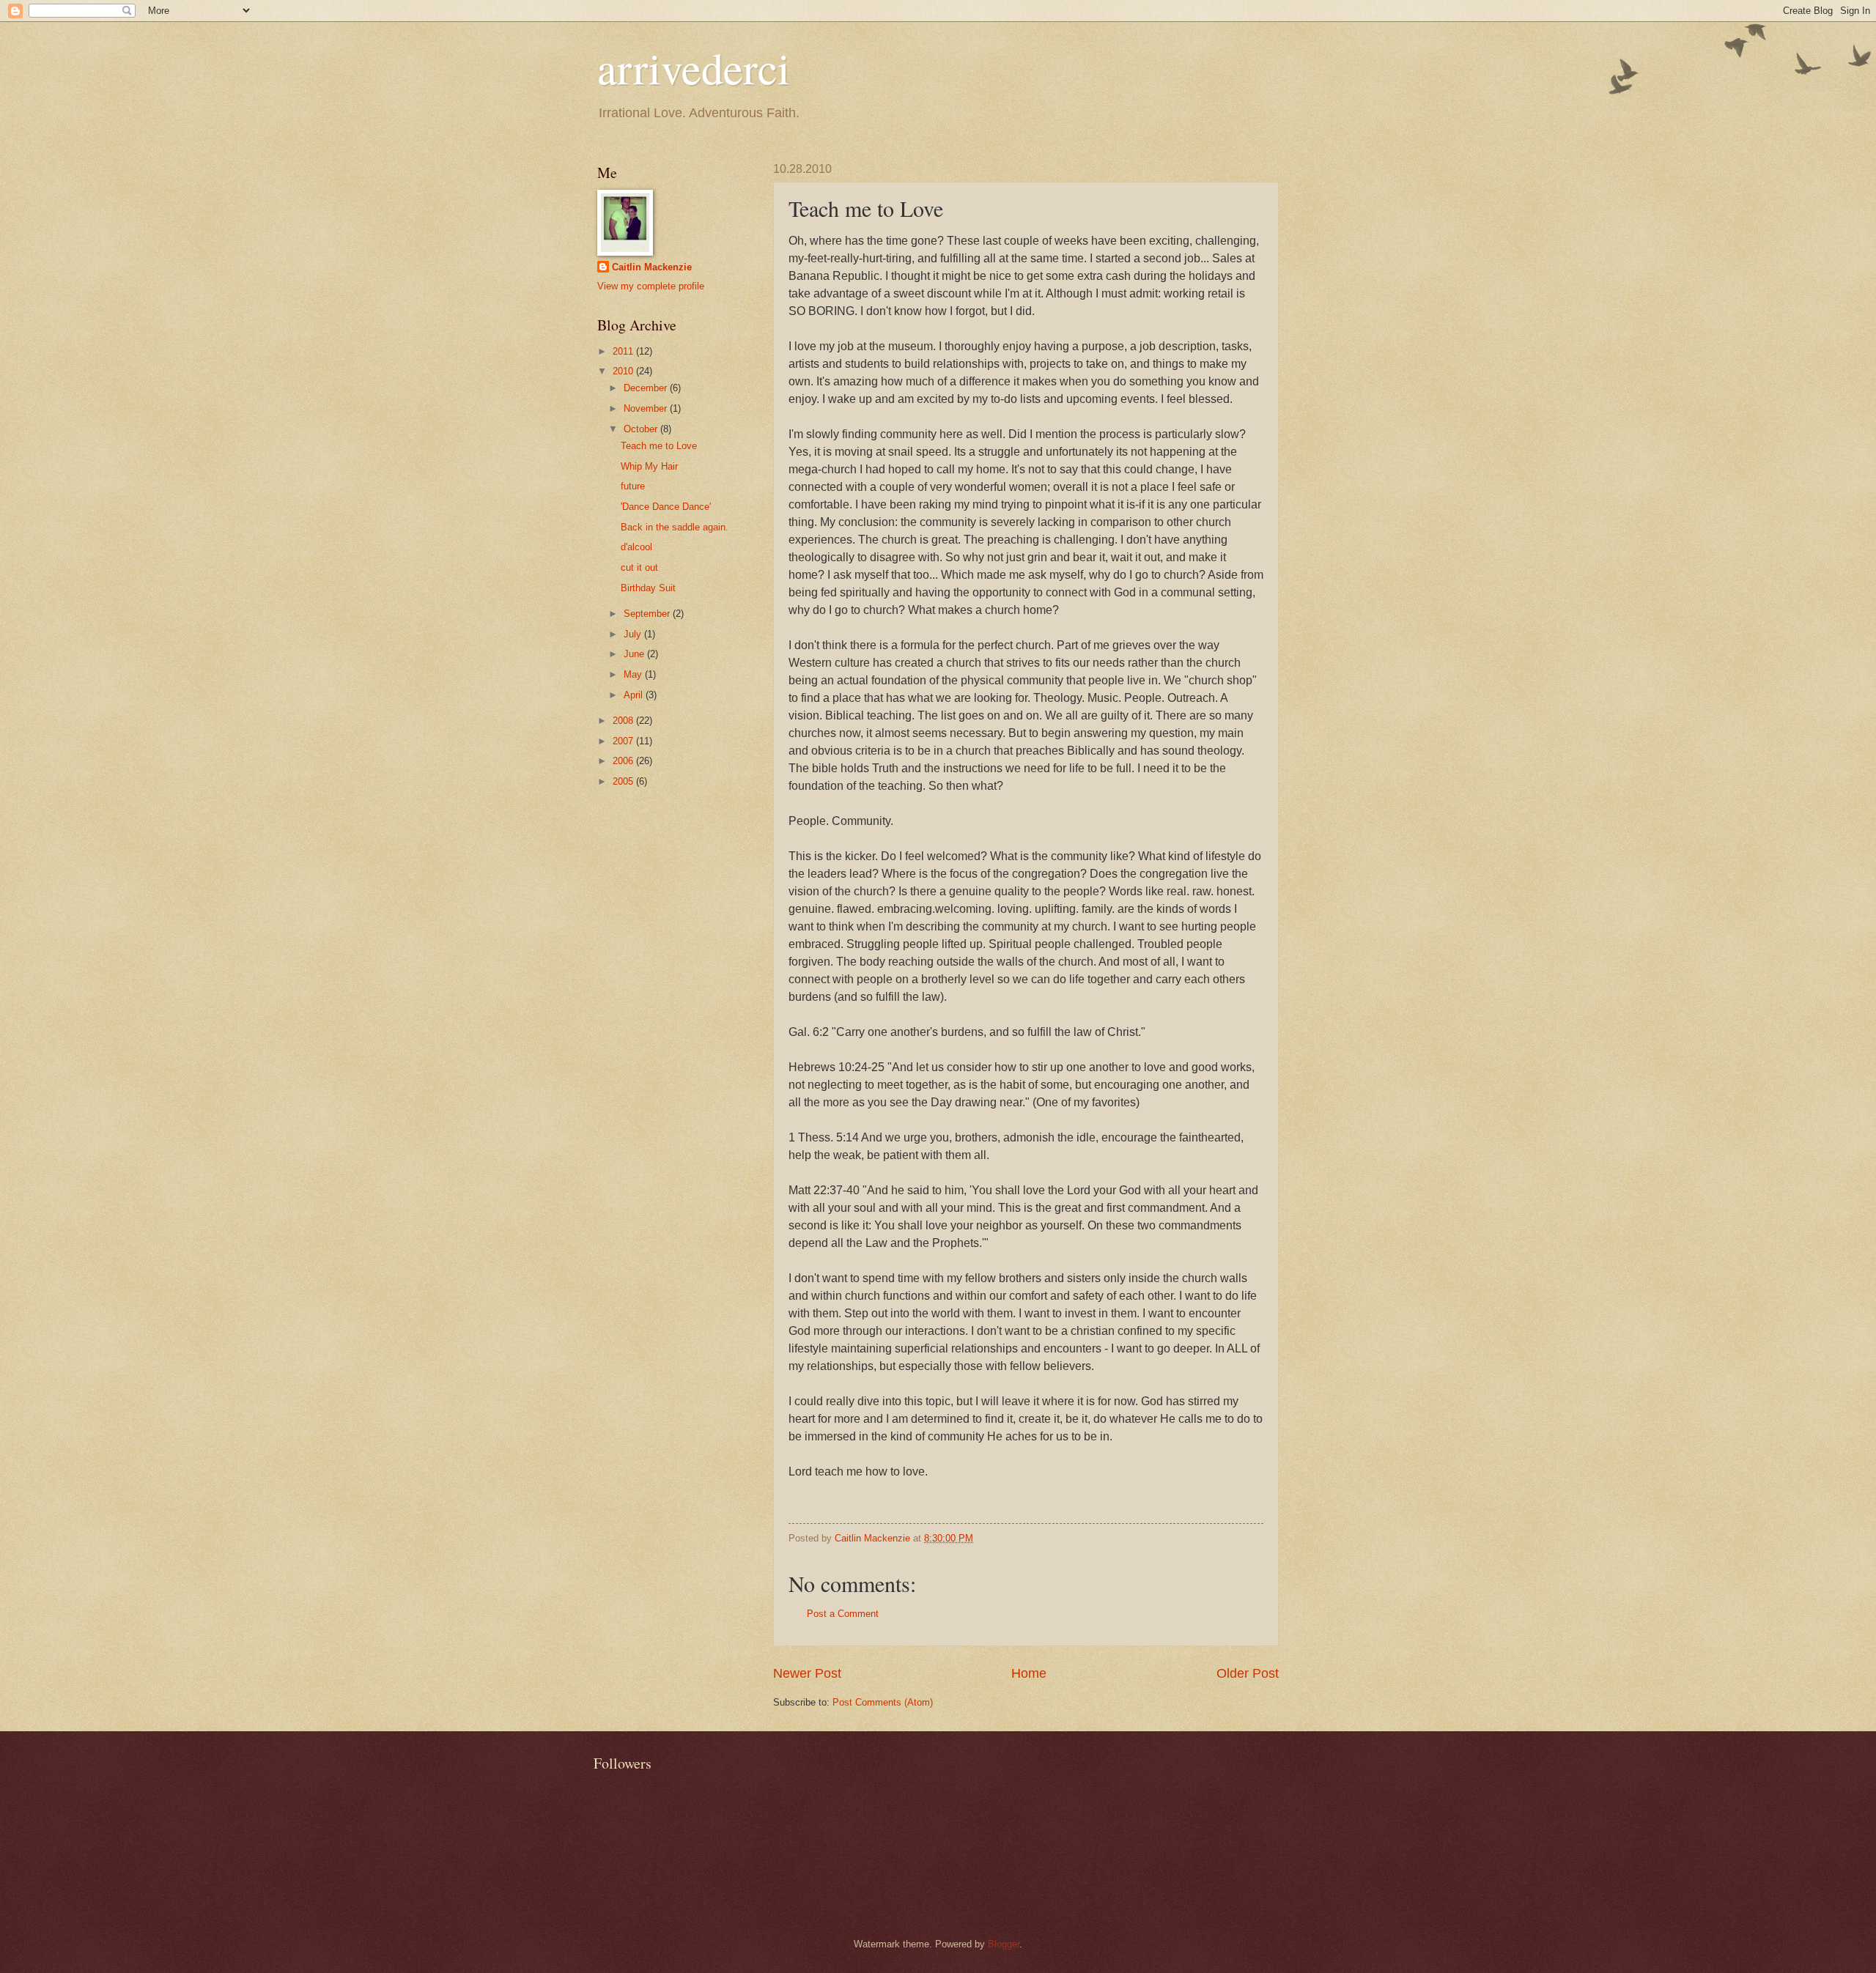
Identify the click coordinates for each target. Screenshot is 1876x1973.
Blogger (1004, 1944)
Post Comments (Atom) (883, 1702)
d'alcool (636, 547)
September (648, 614)
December (647, 388)
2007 (624, 741)
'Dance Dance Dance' (666, 507)
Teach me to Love (659, 446)
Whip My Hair (649, 466)
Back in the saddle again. (675, 527)
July (634, 634)
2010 (624, 371)
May (634, 674)
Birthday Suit (648, 588)
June (635, 654)
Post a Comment (843, 1614)
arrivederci (694, 67)
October (642, 429)
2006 (624, 761)
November (647, 408)
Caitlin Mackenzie (652, 267)
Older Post (1248, 1673)
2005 (624, 781)
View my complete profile (651, 286)
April (635, 695)
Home (1029, 1673)
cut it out (639, 567)
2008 (624, 721)
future (633, 486)
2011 (624, 351)
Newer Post (807, 1673)
